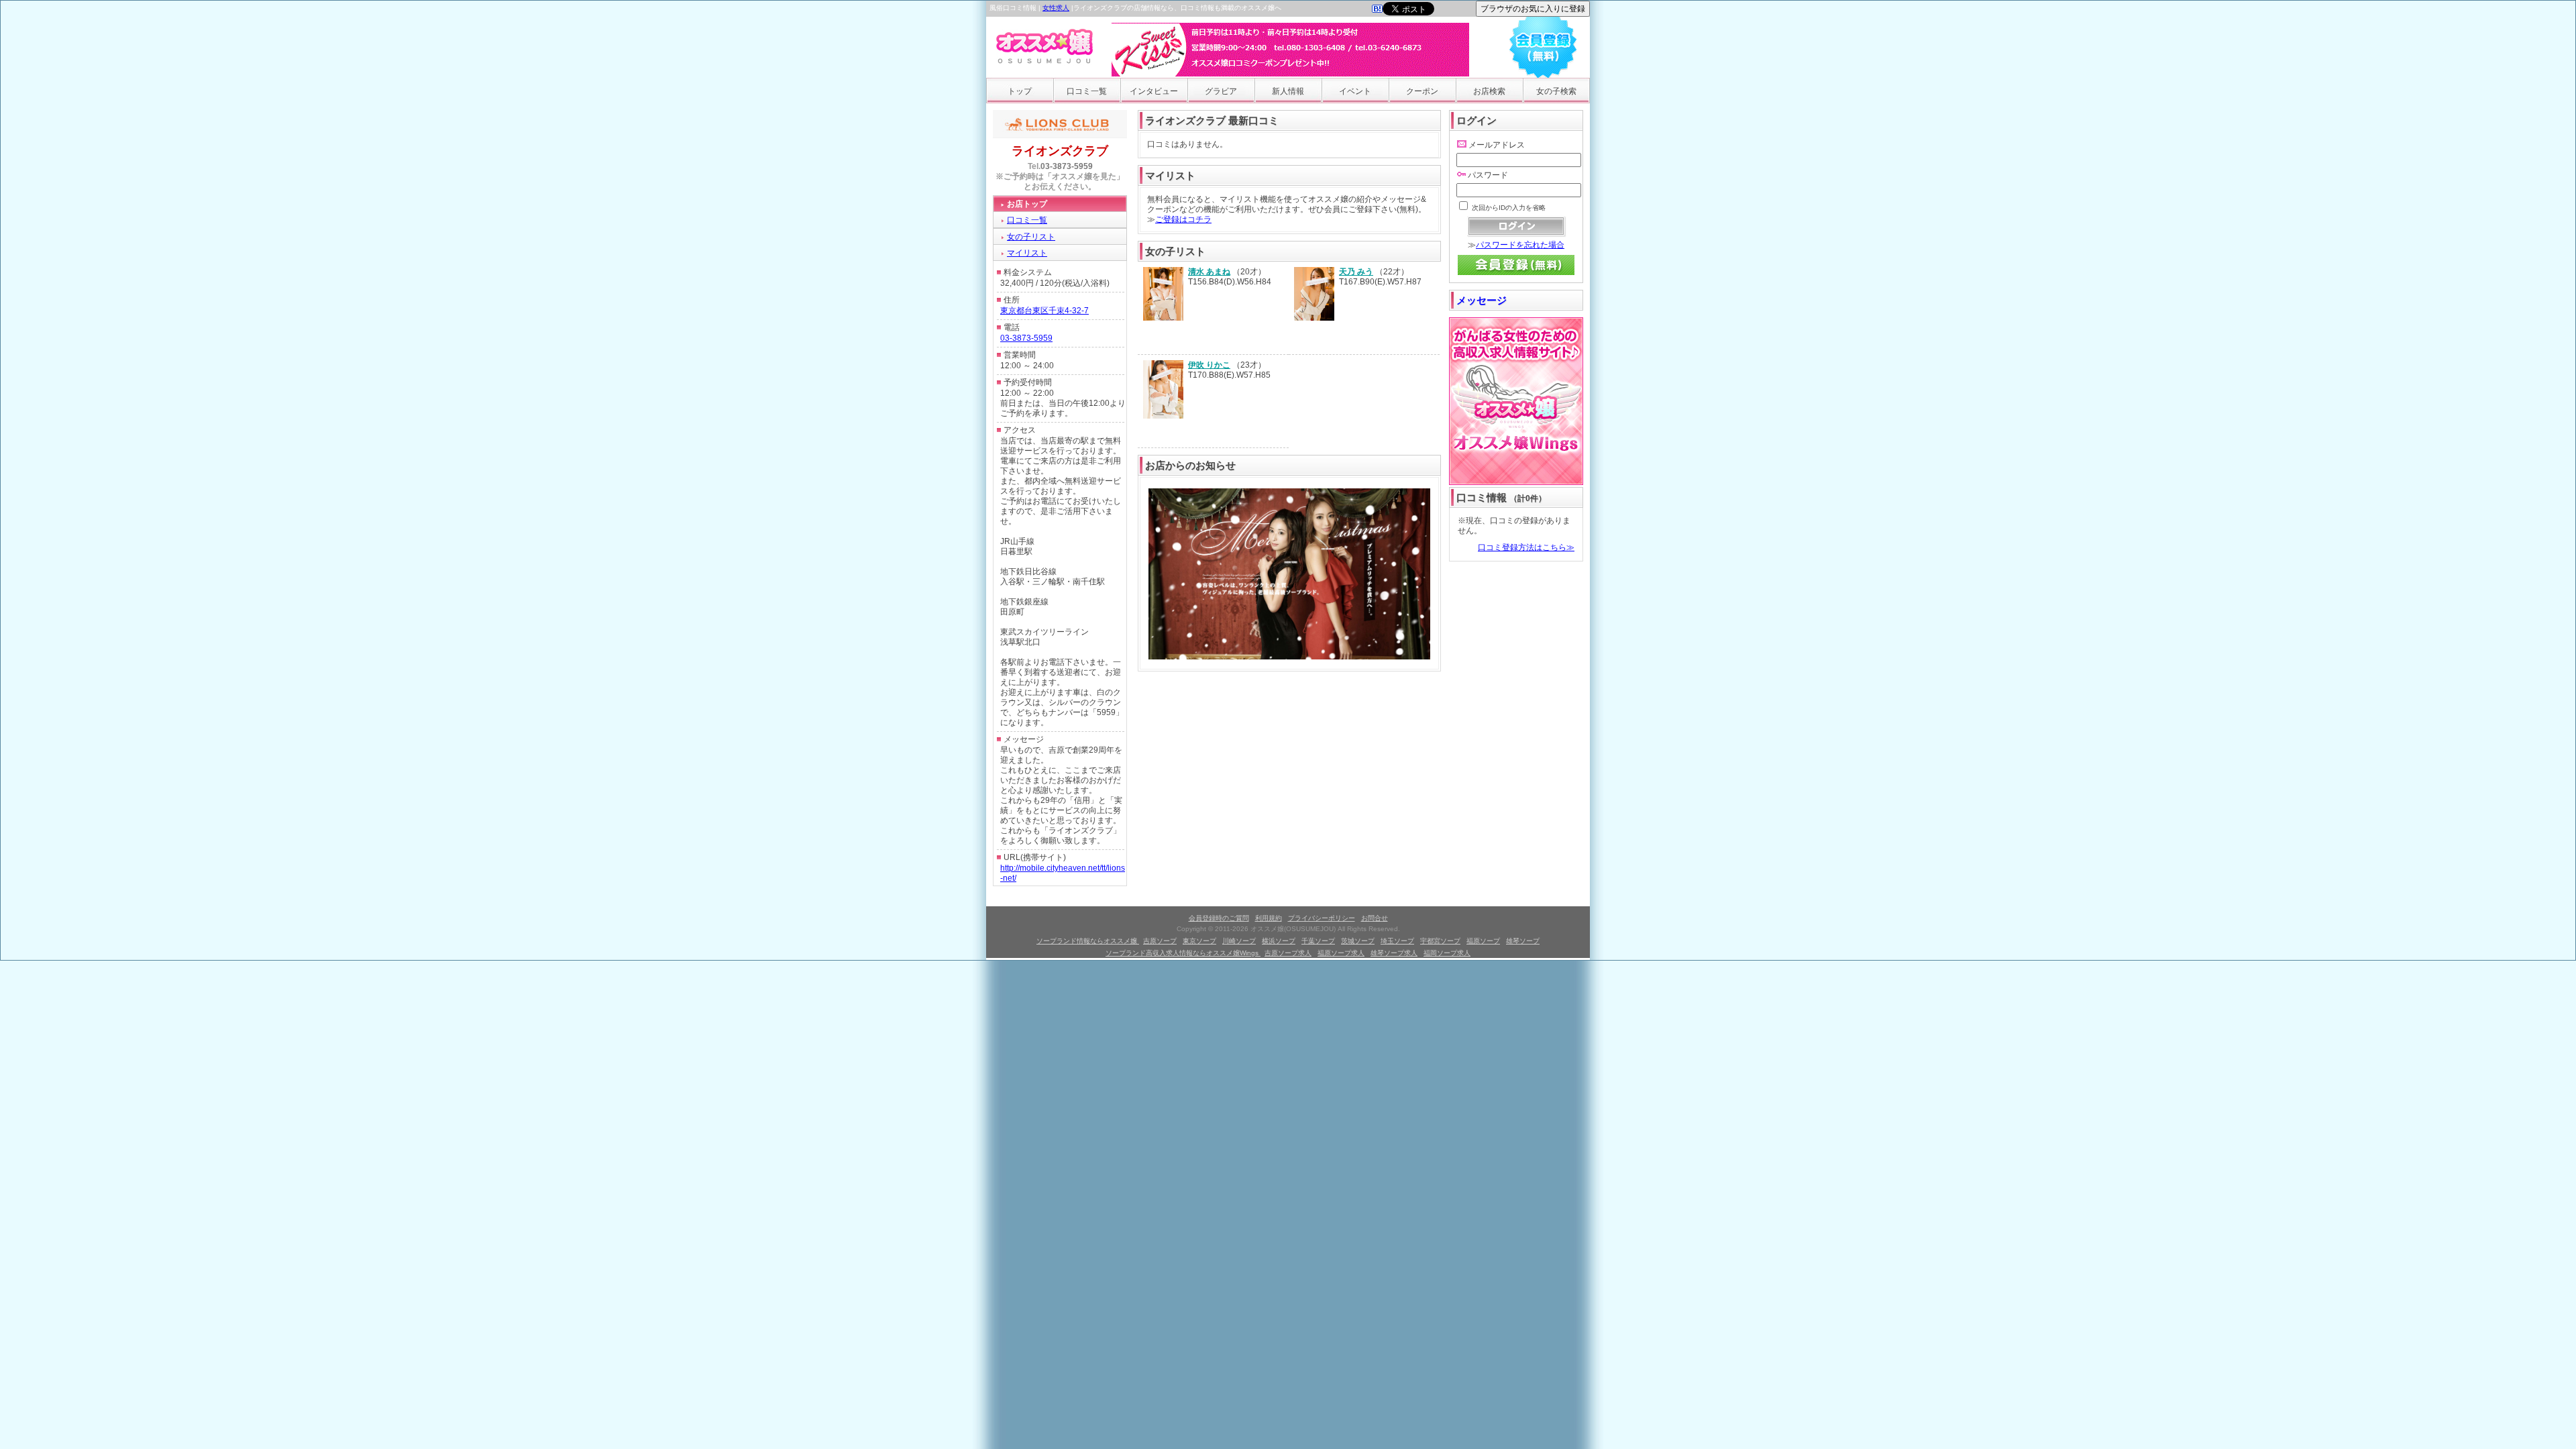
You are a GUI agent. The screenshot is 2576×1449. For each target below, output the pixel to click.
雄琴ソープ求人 (1394, 953)
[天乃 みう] (1314, 318)
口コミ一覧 (1087, 91)
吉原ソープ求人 (1288, 953)
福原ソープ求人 (1341, 953)
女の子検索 (1556, 91)
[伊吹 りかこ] (1163, 416)
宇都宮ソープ (1440, 941)
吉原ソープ (1160, 941)
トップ (1020, 91)
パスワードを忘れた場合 (1520, 245)
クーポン (1422, 91)
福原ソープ (1483, 941)
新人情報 (1288, 91)
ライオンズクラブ (1060, 151)
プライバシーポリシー (1322, 918)
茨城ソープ (1358, 941)
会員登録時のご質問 (1219, 918)
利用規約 (1269, 918)
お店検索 (1489, 91)
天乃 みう (1356, 272)
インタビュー (1154, 91)
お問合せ (1375, 918)
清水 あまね (1209, 272)
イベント (1355, 91)
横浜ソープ (1279, 941)
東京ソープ (1199, 941)
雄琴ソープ (1523, 941)
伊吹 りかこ (1209, 365)
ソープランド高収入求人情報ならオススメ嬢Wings (1183, 953)
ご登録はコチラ (1183, 219)
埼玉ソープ (1397, 941)
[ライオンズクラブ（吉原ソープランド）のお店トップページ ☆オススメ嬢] (1377, 10)
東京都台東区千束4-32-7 (1044, 311)
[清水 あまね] (1163, 318)
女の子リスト (1031, 237)
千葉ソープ (1318, 941)
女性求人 (1056, 8)
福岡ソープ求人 (1447, 953)
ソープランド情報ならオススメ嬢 (1088, 941)
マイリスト (1027, 253)
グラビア (1221, 91)
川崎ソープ (1239, 941)
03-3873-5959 (1067, 166)
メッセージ (1482, 300)
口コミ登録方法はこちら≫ (1526, 547)
